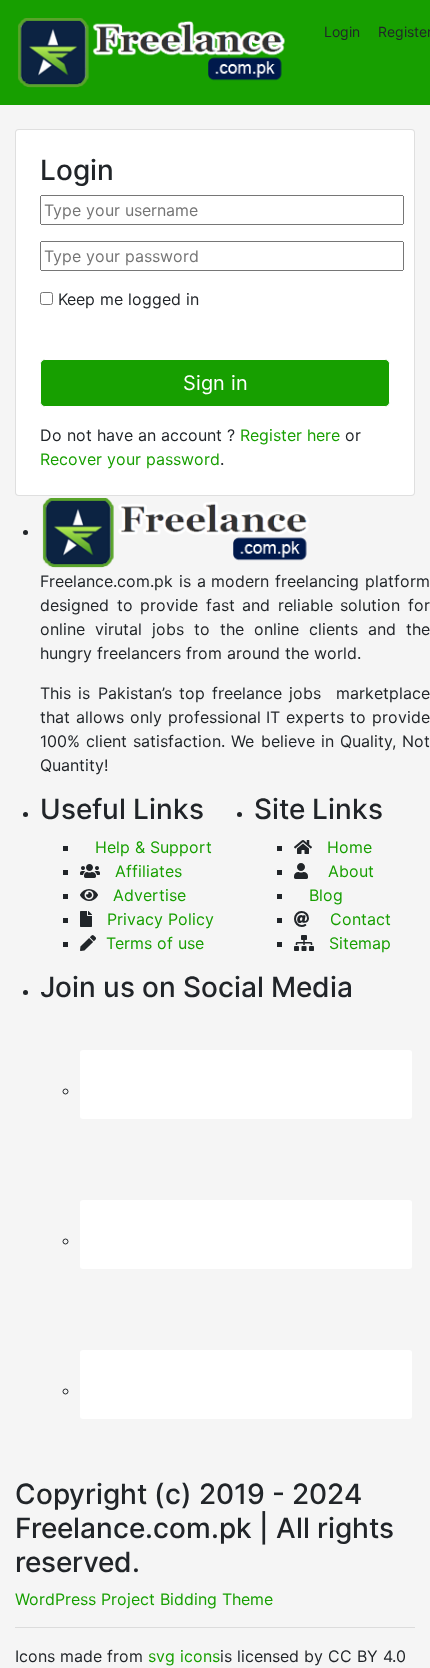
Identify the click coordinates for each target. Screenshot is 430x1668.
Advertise (149, 895)
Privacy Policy (153, 919)
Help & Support (146, 847)
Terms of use (152, 943)
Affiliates (148, 871)
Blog (326, 895)
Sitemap (360, 943)
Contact (360, 919)
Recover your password (130, 459)
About (348, 871)
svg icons (184, 1656)
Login (342, 31)
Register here (290, 435)
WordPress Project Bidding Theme (144, 1599)
